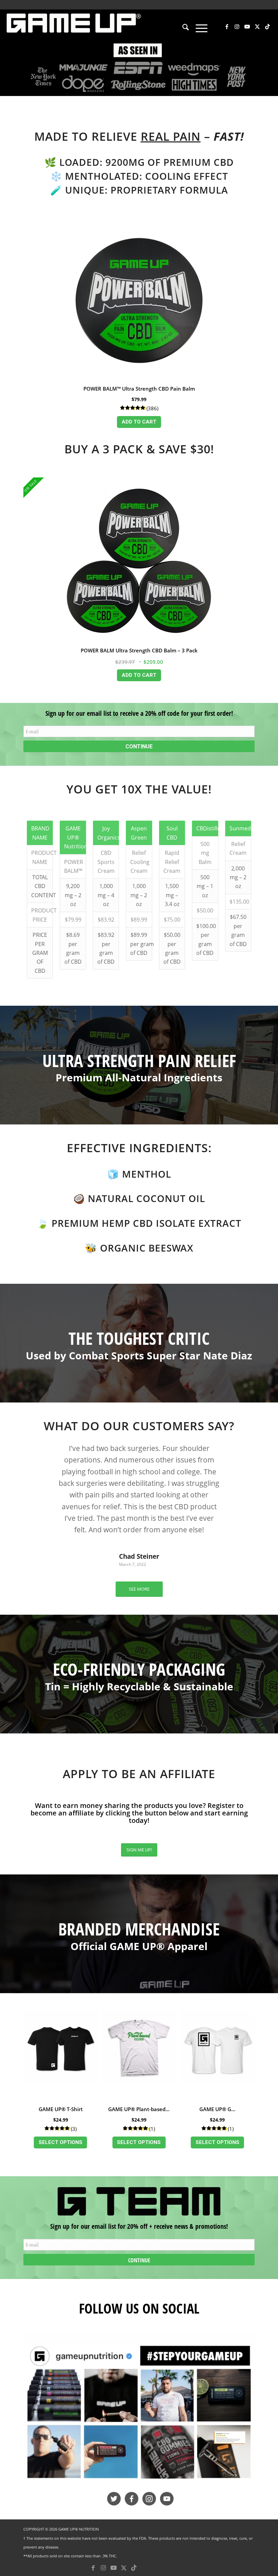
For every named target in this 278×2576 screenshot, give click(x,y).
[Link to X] (257, 26)
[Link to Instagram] (237, 26)
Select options (61, 2142)
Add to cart (139, 422)
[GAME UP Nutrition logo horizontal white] (73, 26)
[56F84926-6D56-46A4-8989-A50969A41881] (139, 2409)
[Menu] (198, 28)
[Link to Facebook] (227, 26)
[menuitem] (182, 28)
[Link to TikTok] (267, 26)
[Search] (182, 28)
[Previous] (39, 1452)
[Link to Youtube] (247, 26)
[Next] (239, 1452)
